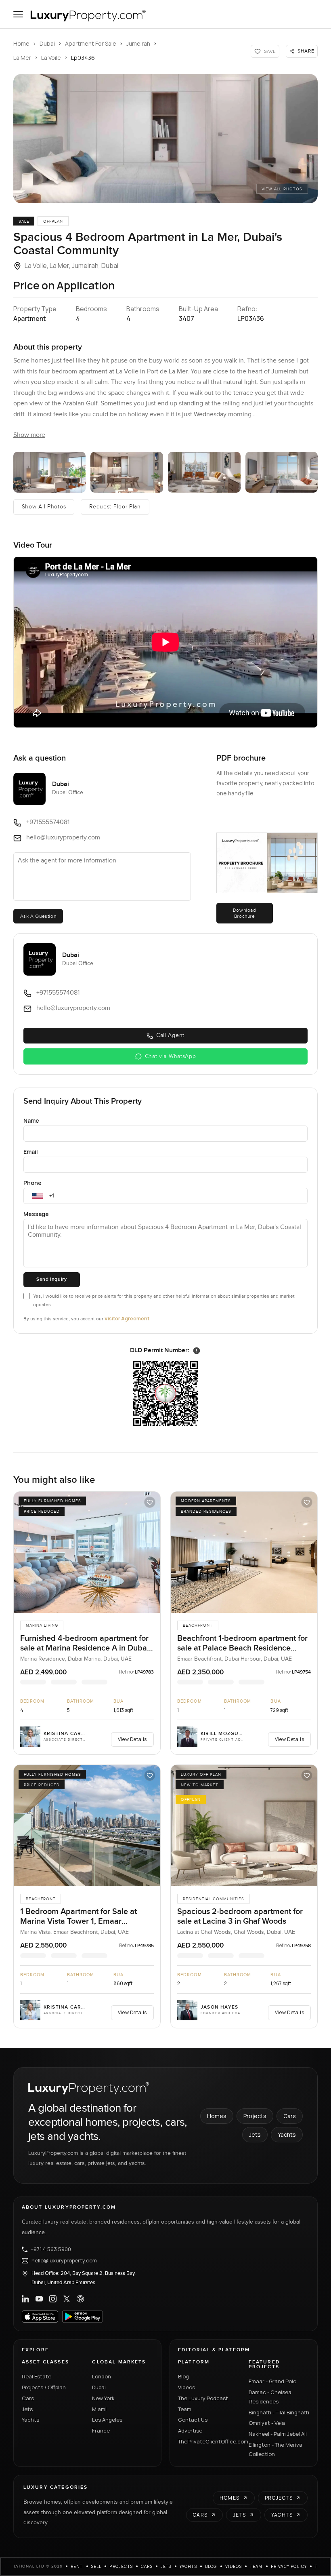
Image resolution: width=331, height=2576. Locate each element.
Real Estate (37, 2376)
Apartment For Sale (91, 43)
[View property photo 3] (127, 472)
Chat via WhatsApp (171, 1056)
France (101, 2431)
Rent (77, 2566)
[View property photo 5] (282, 472)
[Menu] (18, 14)
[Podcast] (80, 2299)
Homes (217, 2116)
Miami (99, 2409)
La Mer (22, 58)
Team (185, 2409)
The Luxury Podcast (203, 2398)
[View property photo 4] (204, 472)
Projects (255, 2116)
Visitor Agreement (127, 1319)
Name (31, 1120)
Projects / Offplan (44, 2387)
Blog (183, 2376)
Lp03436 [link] (83, 58)
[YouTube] (39, 2299)
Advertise (190, 2431)
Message (36, 1214)
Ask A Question (38, 916)
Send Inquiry (51, 1279)
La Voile (51, 58)
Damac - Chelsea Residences (270, 2397)
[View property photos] (165, 139)
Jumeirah (138, 43)
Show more (29, 435)
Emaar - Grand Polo (272, 2381)
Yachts (287, 2134)
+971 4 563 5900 (51, 2249)
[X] (67, 2299)
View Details (132, 1739)
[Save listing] (150, 1502)
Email (31, 1152)
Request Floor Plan (115, 507)
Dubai (47, 43)
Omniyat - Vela (267, 2423)
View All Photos (282, 189)
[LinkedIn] (25, 2299)
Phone (32, 1183)
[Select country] (38, 1196)
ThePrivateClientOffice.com (208, 2441)
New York (103, 2398)
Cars (290, 2116)
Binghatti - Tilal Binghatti (279, 2412)
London (102, 2376)
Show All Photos (44, 507)
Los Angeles (107, 2420)
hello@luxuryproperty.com (64, 2261)
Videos (186, 2387)
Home (21, 43)
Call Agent (170, 1035)
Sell (96, 2566)
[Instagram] (53, 2299)
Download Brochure (245, 913)
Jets (255, 2134)
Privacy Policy (289, 2566)
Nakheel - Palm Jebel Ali (278, 2434)
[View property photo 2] (50, 472)
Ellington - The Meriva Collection (275, 2449)
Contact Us (193, 2420)
